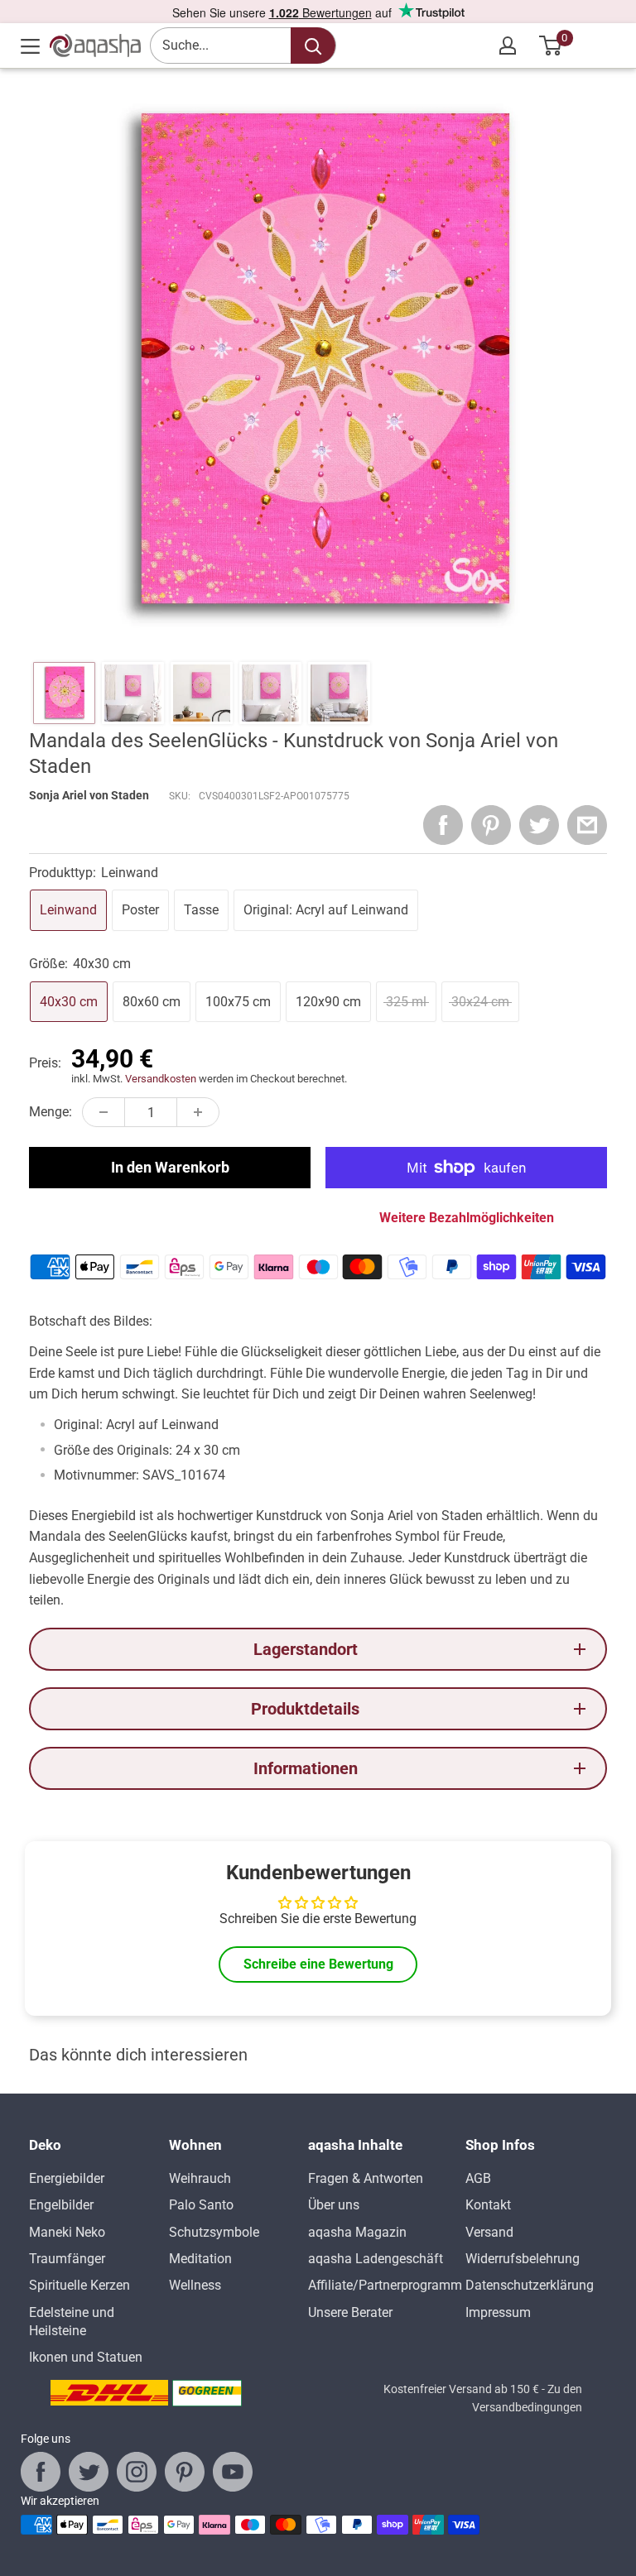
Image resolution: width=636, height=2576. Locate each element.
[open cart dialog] (551, 46)
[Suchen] (313, 46)
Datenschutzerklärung (530, 2285)
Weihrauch (200, 2178)
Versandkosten (161, 1079)
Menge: (51, 1112)
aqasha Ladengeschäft (376, 2259)
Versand (489, 2232)
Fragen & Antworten (366, 2178)
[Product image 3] (202, 693)
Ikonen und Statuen (86, 2357)
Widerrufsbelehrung (523, 2259)
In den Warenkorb (170, 1167)
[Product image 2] (133, 693)
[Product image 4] (270, 693)
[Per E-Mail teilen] (587, 825)
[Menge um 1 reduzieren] (104, 1112)
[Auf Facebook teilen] (443, 825)
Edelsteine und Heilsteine (72, 2322)
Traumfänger (67, 2259)
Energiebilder (67, 2178)
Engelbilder (61, 2205)
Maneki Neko (67, 2232)
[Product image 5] (339, 693)
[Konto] (508, 46)
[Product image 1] (64, 693)
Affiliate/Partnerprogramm (385, 2285)
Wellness (195, 2285)
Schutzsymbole (214, 2232)
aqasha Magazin (357, 2232)
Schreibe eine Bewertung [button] (318, 1964)
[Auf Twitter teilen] (539, 825)
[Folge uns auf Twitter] (89, 2472)
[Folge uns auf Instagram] (137, 2472)
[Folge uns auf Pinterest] (185, 2472)
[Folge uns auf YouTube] (233, 2472)
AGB (478, 2178)
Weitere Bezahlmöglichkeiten (467, 1218)
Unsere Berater (350, 2312)
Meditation (200, 2259)
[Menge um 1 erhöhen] (198, 1112)
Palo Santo (201, 2205)
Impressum (498, 2312)
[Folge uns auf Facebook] (41, 2472)
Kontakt (488, 2205)
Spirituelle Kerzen (79, 2285)
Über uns (334, 2205)
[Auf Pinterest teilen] (491, 825)
